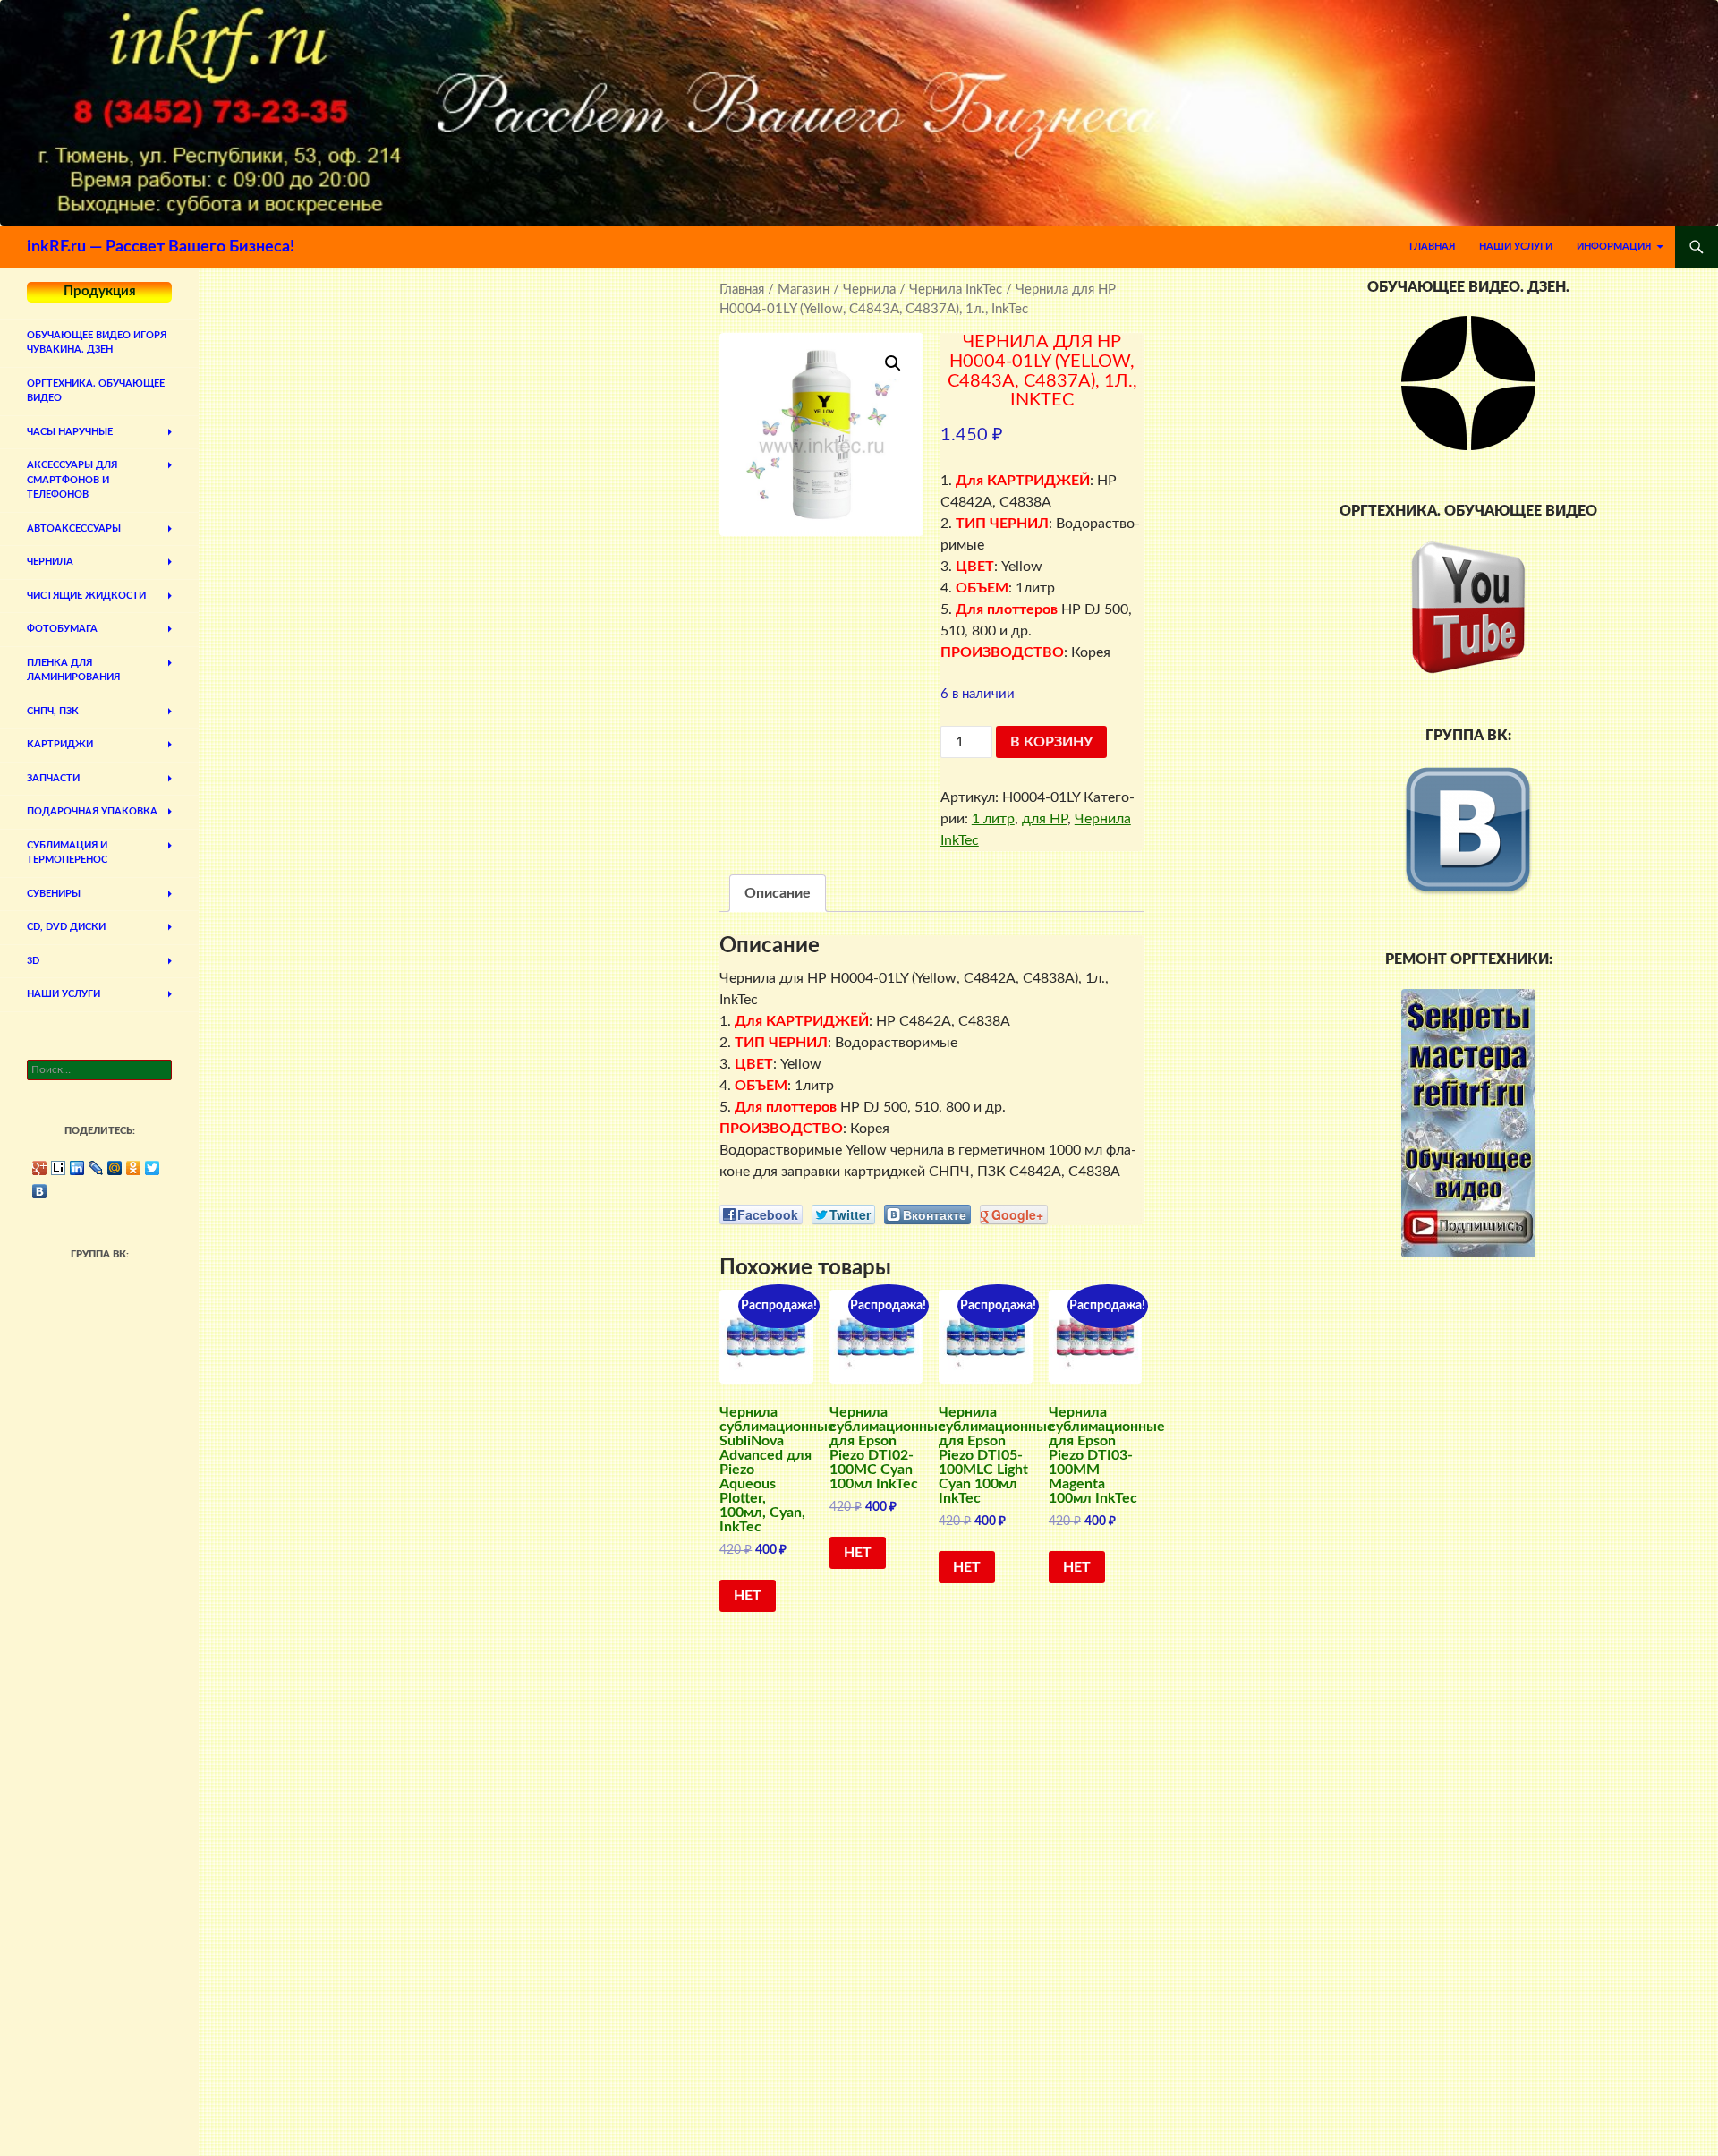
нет (748, 1596)
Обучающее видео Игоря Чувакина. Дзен (97, 343)
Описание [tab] (778, 893)
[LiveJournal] (96, 1168)
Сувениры (54, 894)
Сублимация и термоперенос (67, 853)
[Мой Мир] (115, 1168)
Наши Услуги (1516, 247)
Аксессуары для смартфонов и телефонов (72, 480)
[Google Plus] (40, 1168)
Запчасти (53, 778)
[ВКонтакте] (40, 1191)
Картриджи (60, 744)
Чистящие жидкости (86, 596)
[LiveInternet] (59, 1168)
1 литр (993, 819)
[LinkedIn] (77, 1168)
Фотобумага (62, 629)
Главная (1432, 247)
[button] (893, 363)
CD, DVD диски (66, 927)
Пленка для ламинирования (73, 670)
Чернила (869, 290)
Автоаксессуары (74, 528)
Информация (1614, 247)
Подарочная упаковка (92, 811)
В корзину (1051, 742)
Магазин (804, 290)
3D (33, 961)
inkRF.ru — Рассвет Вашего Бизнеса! (161, 247)
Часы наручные (70, 432)
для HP (1045, 819)
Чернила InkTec (956, 290)
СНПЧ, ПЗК (53, 711)
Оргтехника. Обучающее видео (96, 391)
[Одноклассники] (134, 1168)
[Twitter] (153, 1168)
